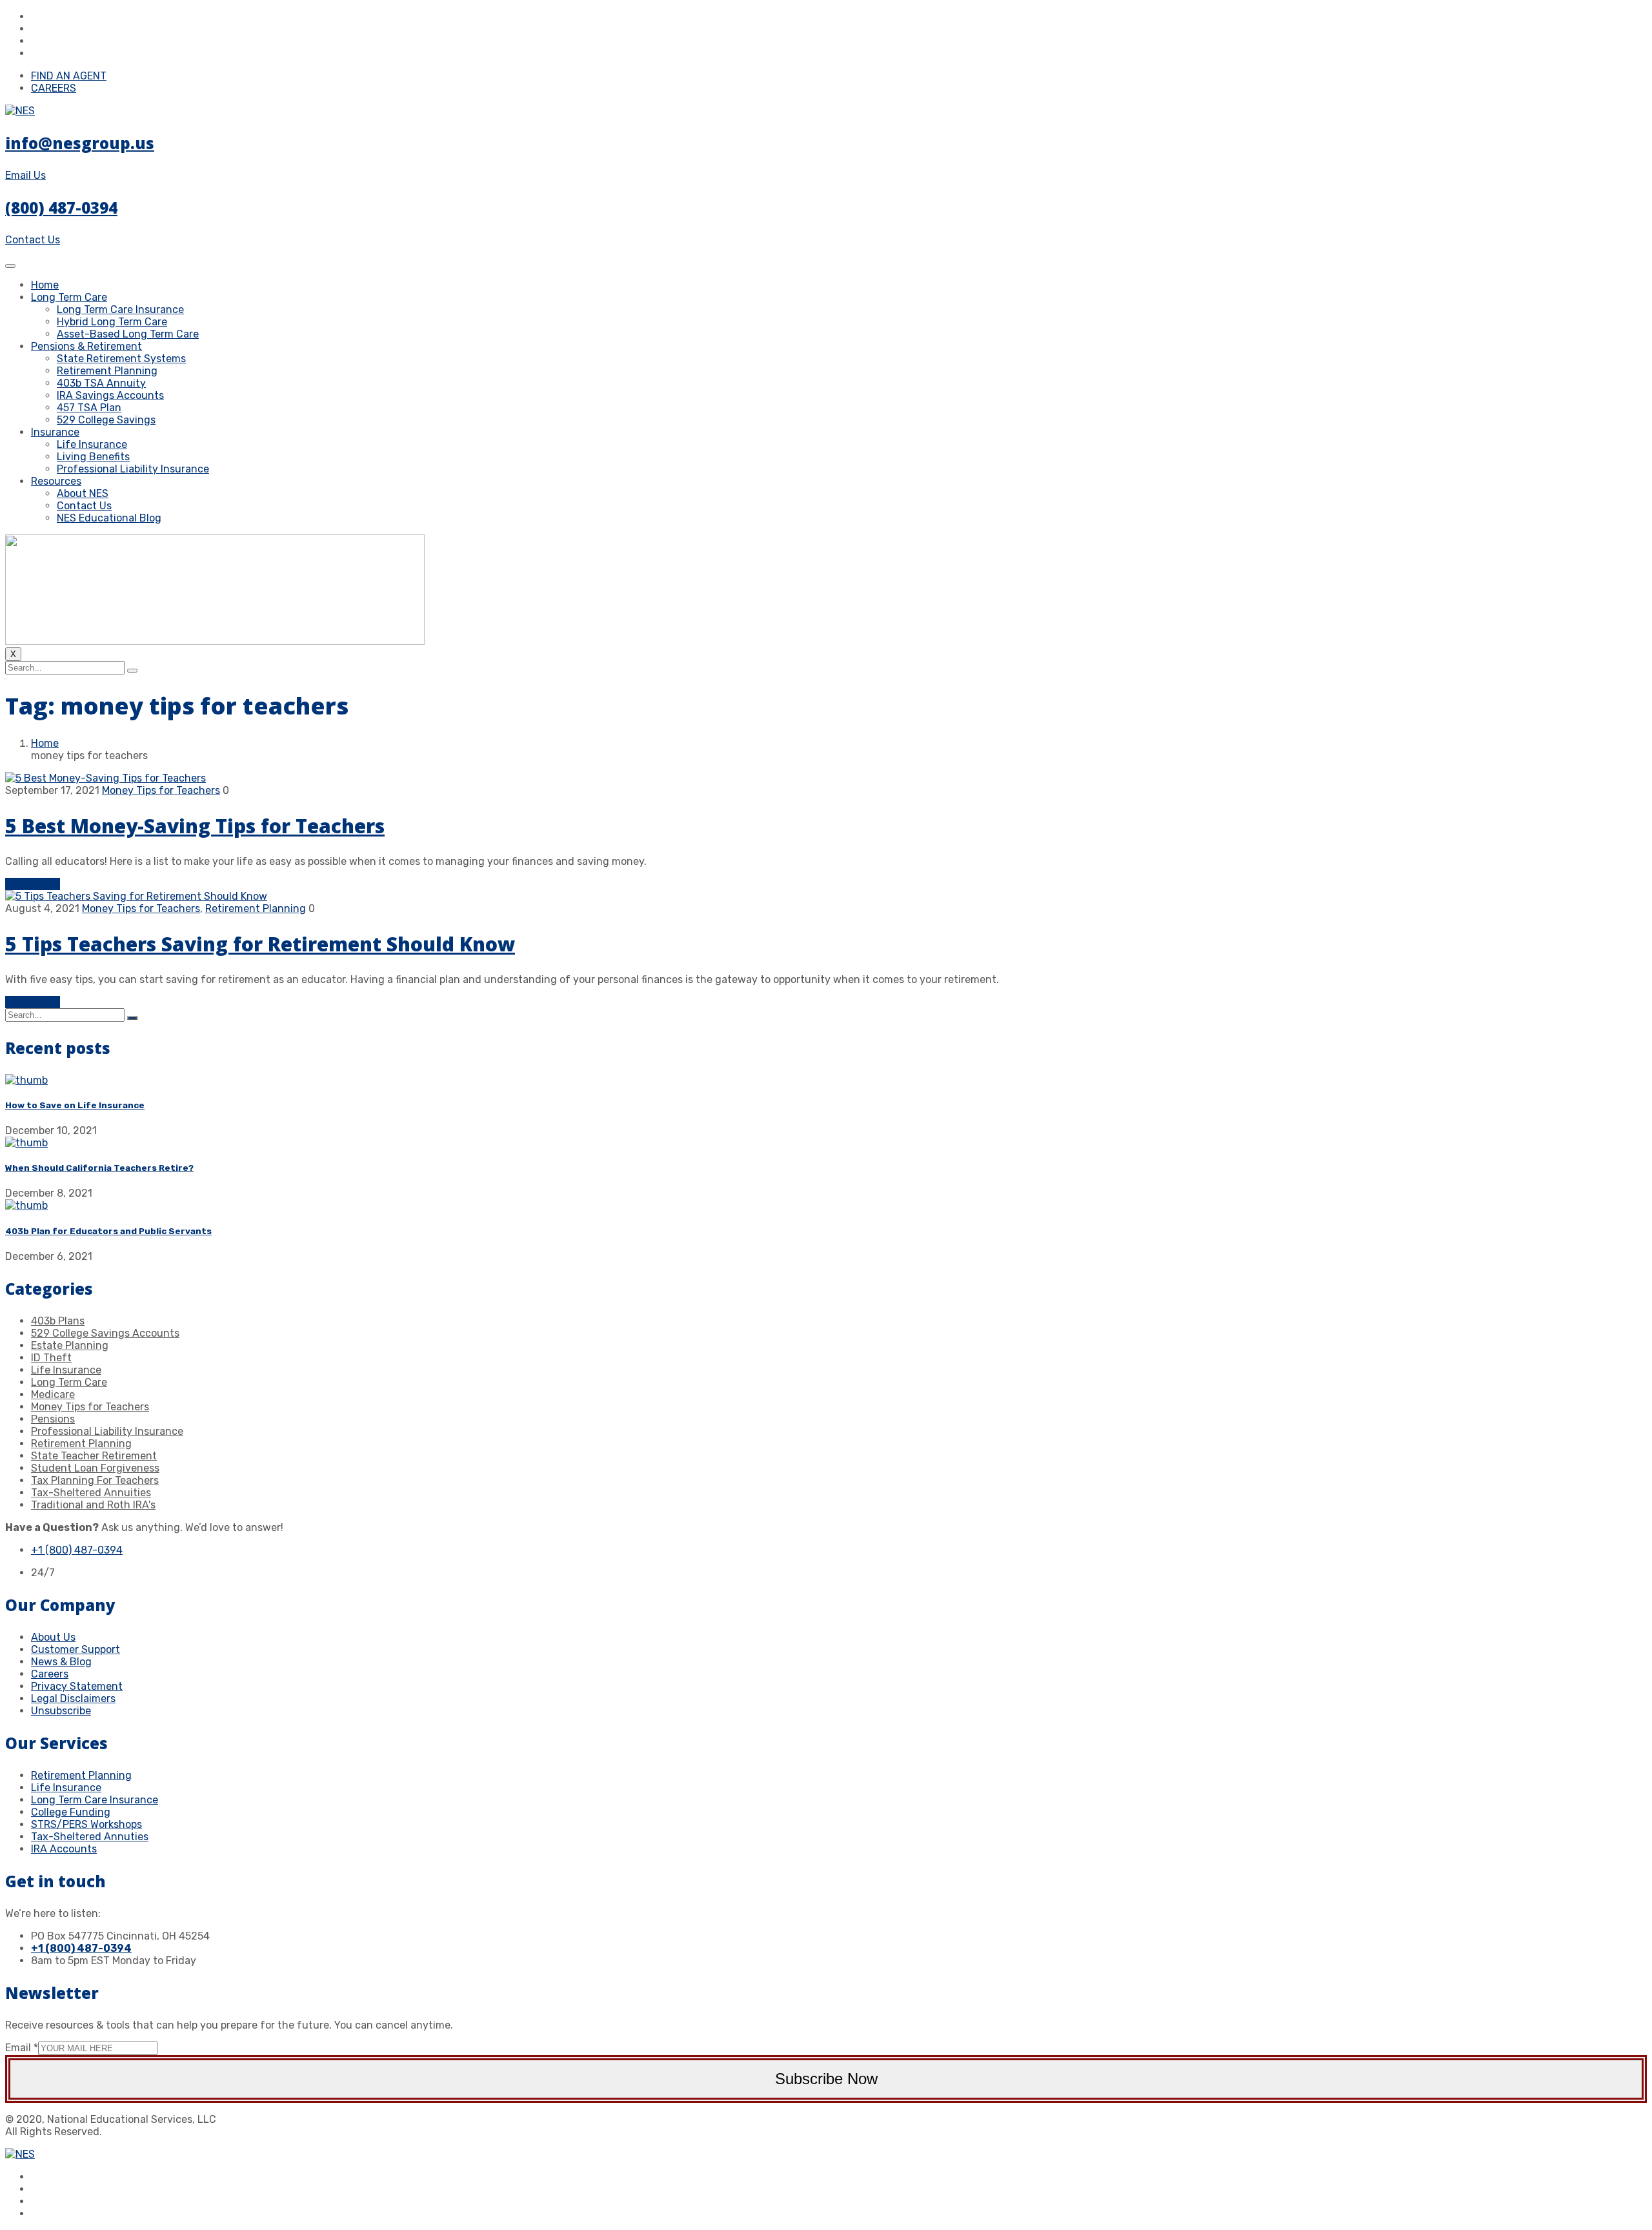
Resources (56, 481)
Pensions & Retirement (86, 346)
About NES (83, 493)
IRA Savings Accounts (110, 395)
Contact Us (84, 506)
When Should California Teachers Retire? (99, 1168)
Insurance (55, 432)
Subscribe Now (826, 2079)
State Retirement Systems (121, 359)
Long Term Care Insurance (120, 309)
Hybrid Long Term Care (112, 322)
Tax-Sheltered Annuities (91, 1493)
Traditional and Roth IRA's (93, 1505)
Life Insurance (92, 444)
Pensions (53, 1419)
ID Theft (51, 1358)
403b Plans (58, 1321)
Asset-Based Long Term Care (128, 334)
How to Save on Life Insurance (75, 1105)
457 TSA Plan (89, 408)
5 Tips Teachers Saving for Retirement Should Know (260, 944)
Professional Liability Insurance (133, 469)
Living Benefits (93, 457)
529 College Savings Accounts (105, 1333)
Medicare (53, 1394)
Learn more (33, 884)
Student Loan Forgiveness (95, 1468)
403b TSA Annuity (101, 383)
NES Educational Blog (109, 518)
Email (22, 2048)
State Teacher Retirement (94, 1456)
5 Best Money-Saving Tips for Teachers (195, 826)
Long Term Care (69, 297)
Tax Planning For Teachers (95, 1480)
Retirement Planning (107, 371)
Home (45, 285)
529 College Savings (106, 420)
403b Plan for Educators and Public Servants (108, 1231)
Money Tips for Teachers (161, 790)
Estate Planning (70, 1345)
